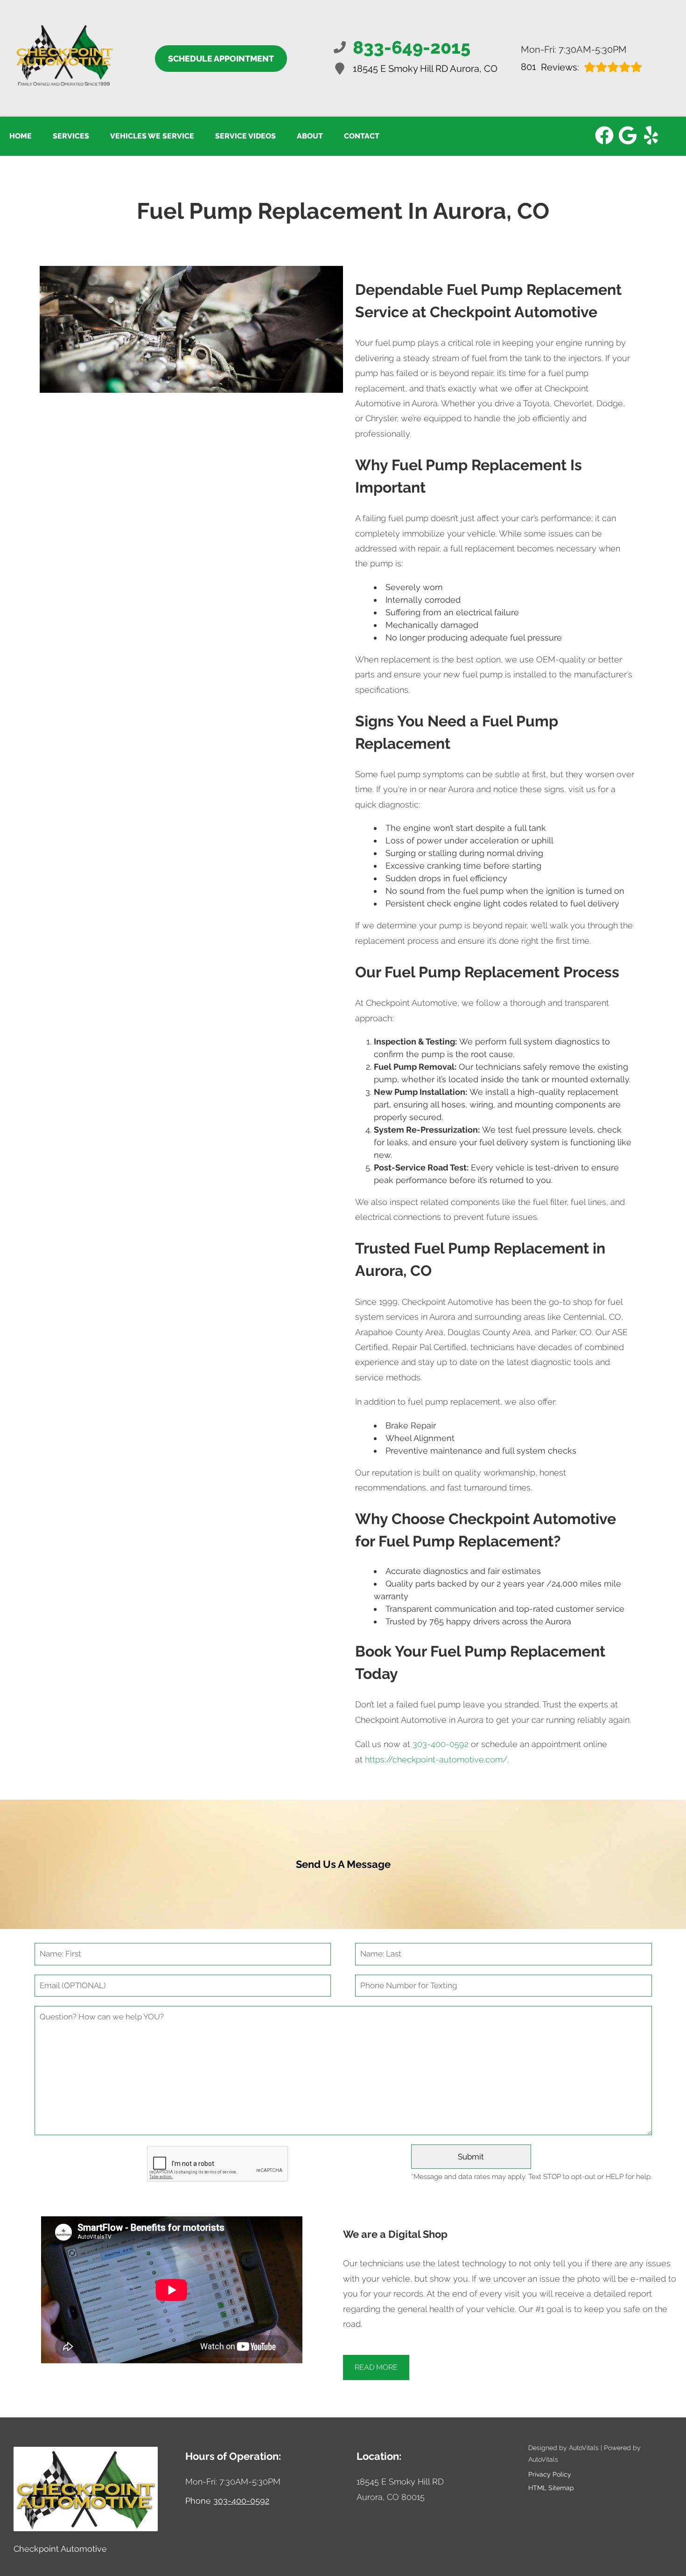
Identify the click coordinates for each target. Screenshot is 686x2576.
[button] (604, 135)
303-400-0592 (441, 1744)
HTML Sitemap (551, 2488)
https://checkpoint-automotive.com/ (436, 1759)
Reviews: (550, 67)
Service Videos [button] (245, 136)
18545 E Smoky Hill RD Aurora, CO (425, 69)
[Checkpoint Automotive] (64, 58)
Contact (362, 136)
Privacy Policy (550, 2474)
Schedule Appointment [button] (221, 59)
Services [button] (71, 136)
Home (21, 136)
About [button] (310, 136)
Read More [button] (376, 2367)
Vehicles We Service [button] (152, 136)
